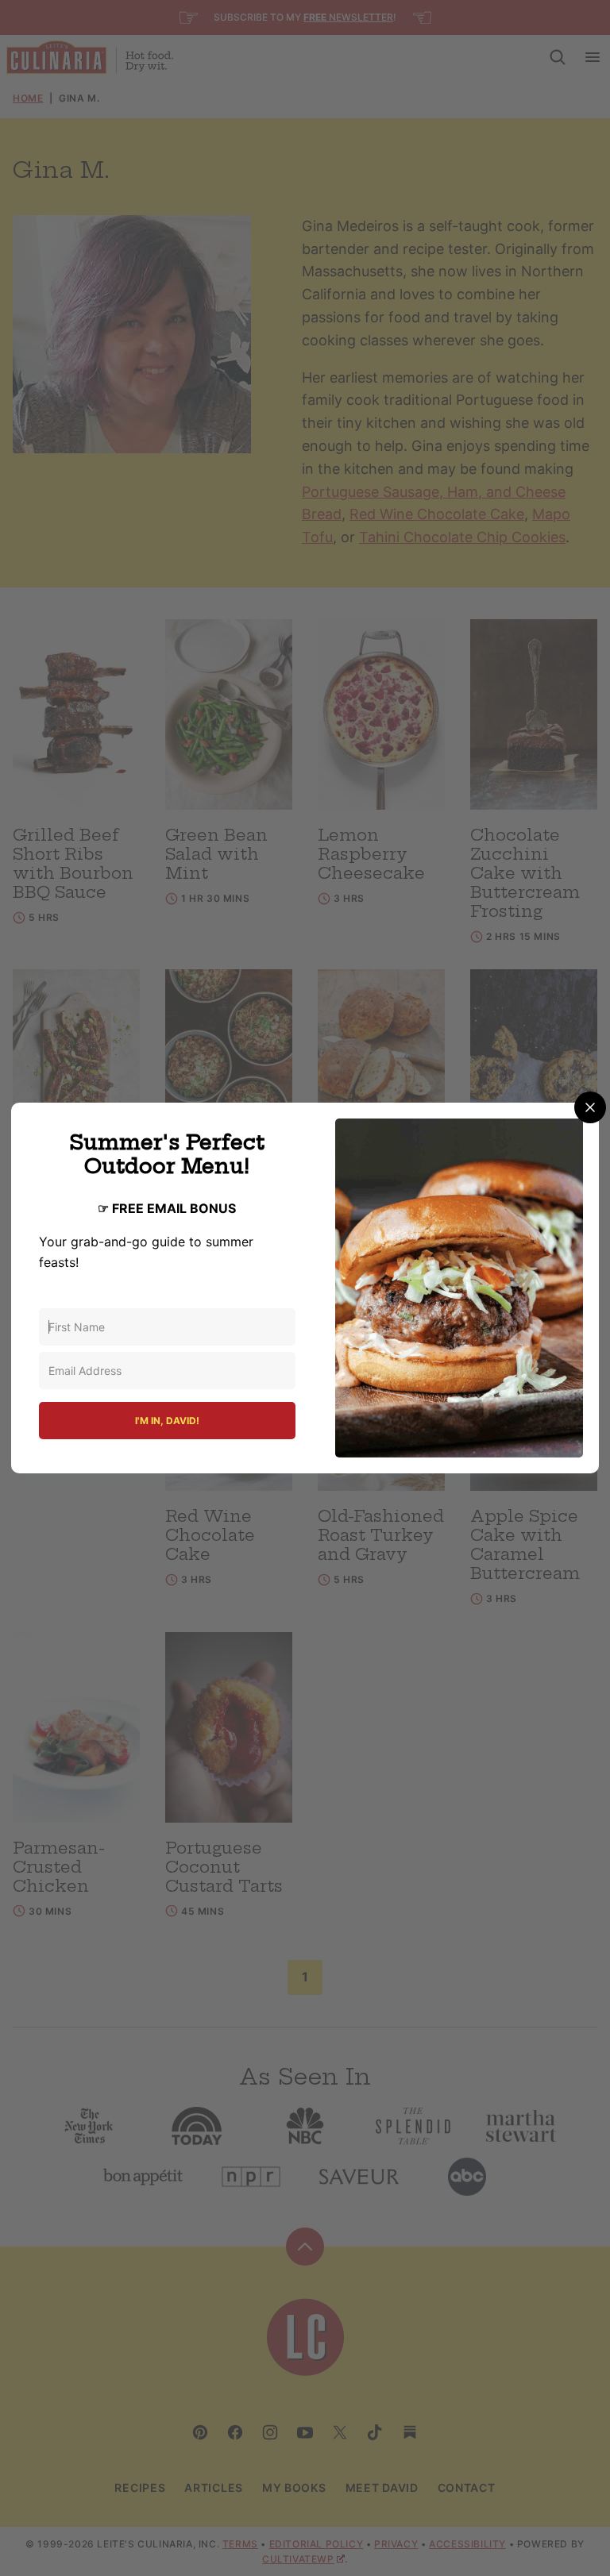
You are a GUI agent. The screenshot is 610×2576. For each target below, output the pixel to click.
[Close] (590, 1107)
